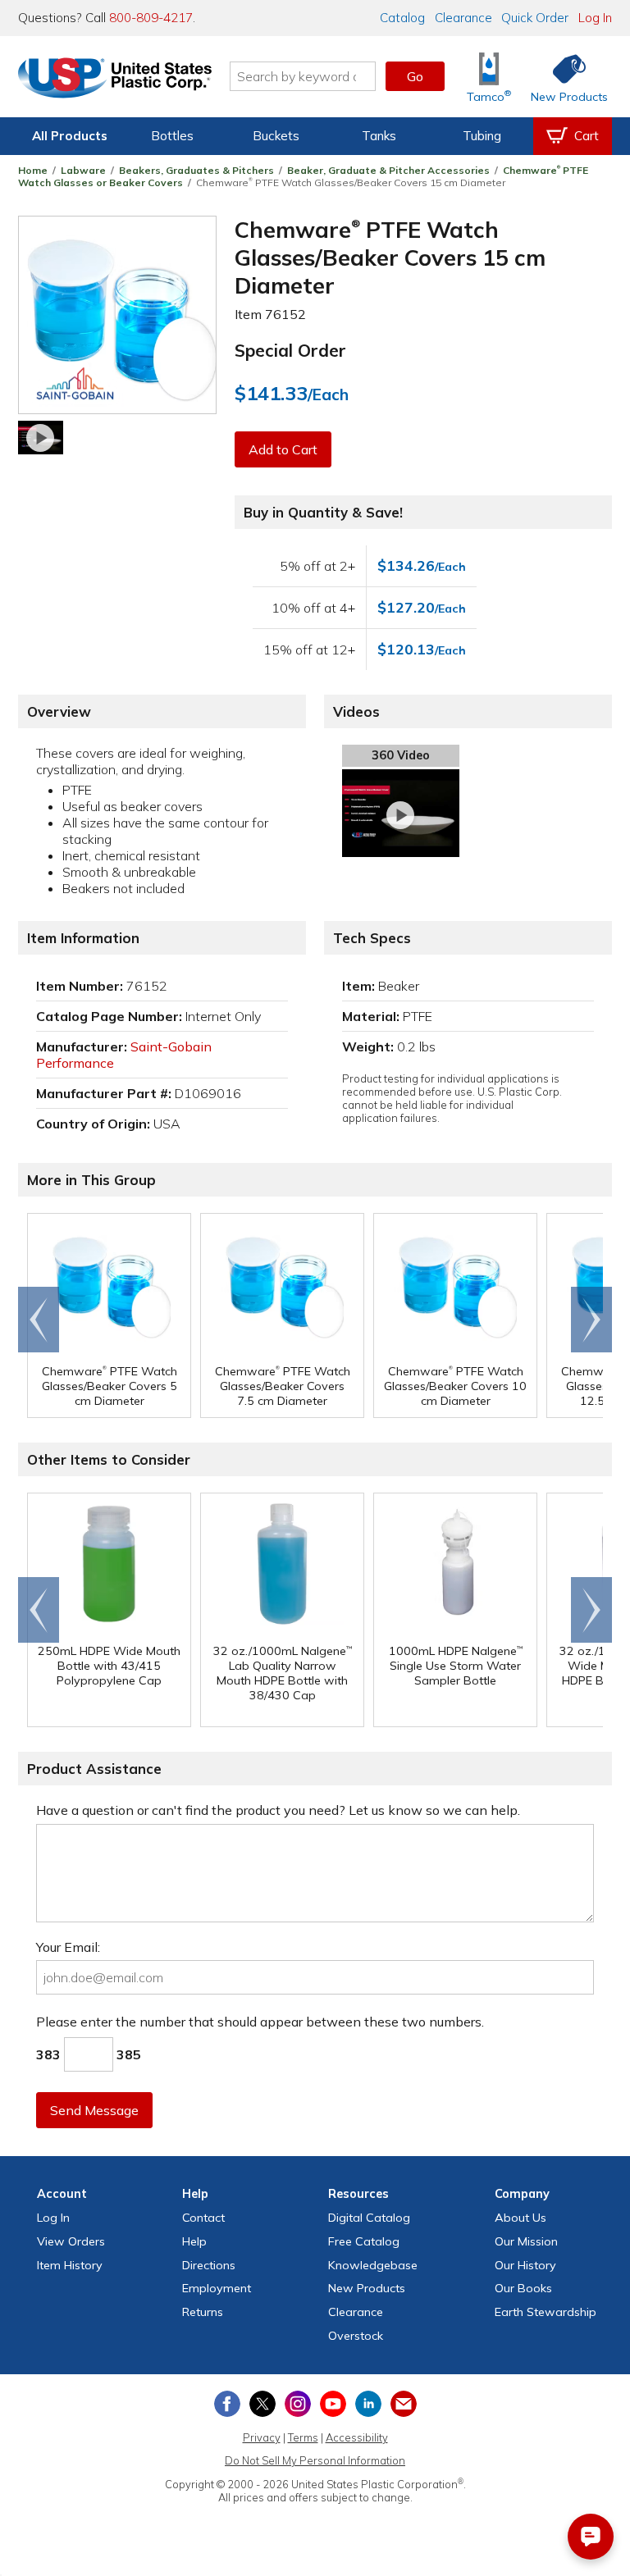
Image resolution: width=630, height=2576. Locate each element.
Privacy (262, 2437)
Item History (70, 2265)
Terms (303, 2437)
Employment (217, 2288)
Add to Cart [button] (283, 449)
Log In (595, 18)
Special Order (290, 350)
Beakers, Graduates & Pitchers (196, 170)
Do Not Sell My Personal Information (315, 2460)
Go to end (39, 1320)
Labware (83, 170)
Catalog (402, 18)
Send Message (94, 2110)
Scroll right (591, 1320)
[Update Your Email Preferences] (404, 2404)
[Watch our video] (41, 438)
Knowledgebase (373, 2265)
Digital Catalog (369, 2218)
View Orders (71, 2241)
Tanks (379, 136)
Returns (203, 2312)
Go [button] (415, 76)
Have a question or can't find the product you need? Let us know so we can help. (278, 1810)
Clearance (463, 18)
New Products (367, 2288)
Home (33, 170)
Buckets (276, 136)
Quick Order (535, 18)
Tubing (482, 136)
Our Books (523, 2288)
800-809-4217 (151, 18)
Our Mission (526, 2241)
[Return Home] (115, 80)
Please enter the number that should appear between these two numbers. (260, 2022)
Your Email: (68, 1947)
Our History (525, 2265)
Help (194, 2241)
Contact (203, 2218)
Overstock (356, 2336)
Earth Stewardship (546, 2312)
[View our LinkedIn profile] (368, 2404)
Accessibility (357, 2437)
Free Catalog (364, 2241)
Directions (209, 2265)
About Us (520, 2218)
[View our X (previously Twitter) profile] (262, 2404)
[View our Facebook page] (227, 2404)
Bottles (172, 136)
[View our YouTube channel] (333, 2404)
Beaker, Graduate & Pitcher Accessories (388, 170)
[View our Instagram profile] (298, 2404)
